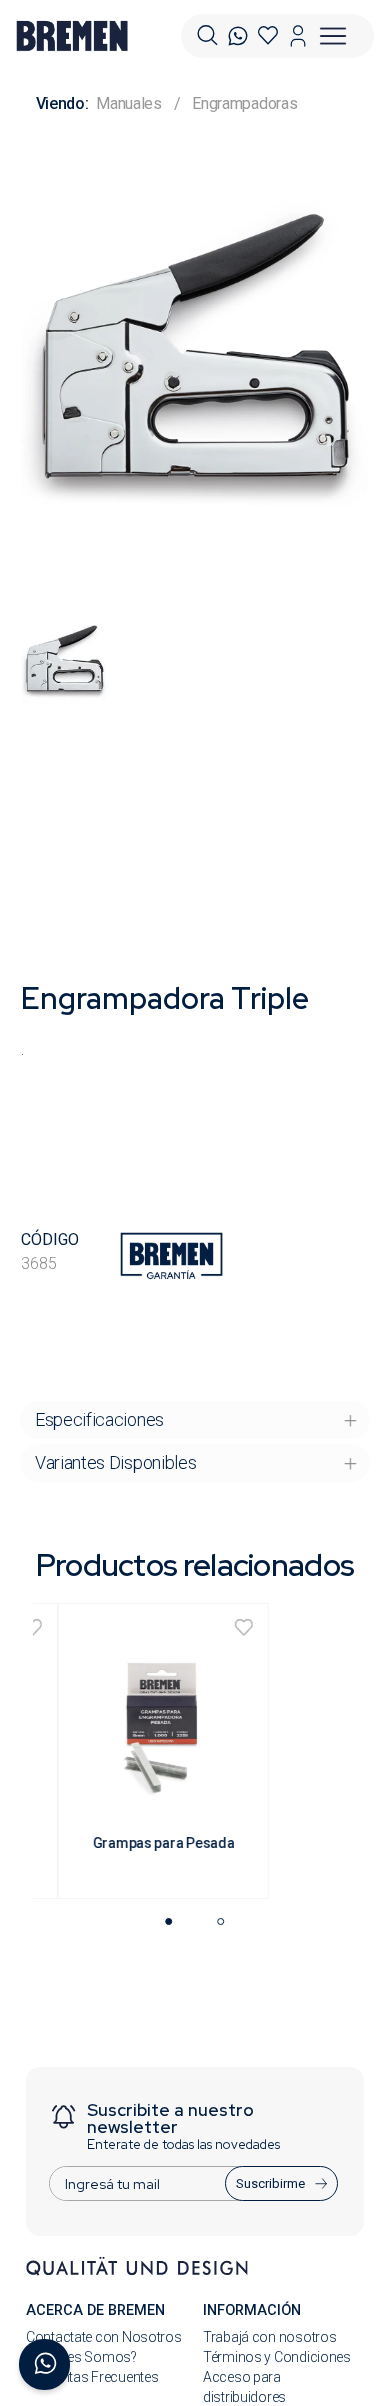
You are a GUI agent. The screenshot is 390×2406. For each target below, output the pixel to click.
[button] (207, 35)
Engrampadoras (244, 103)
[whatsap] (238, 36)
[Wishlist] (268, 36)
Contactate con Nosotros (104, 2337)
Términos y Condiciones (277, 2357)
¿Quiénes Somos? (81, 2357)
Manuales (128, 103)
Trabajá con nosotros (269, 2337)
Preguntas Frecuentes (92, 2377)
